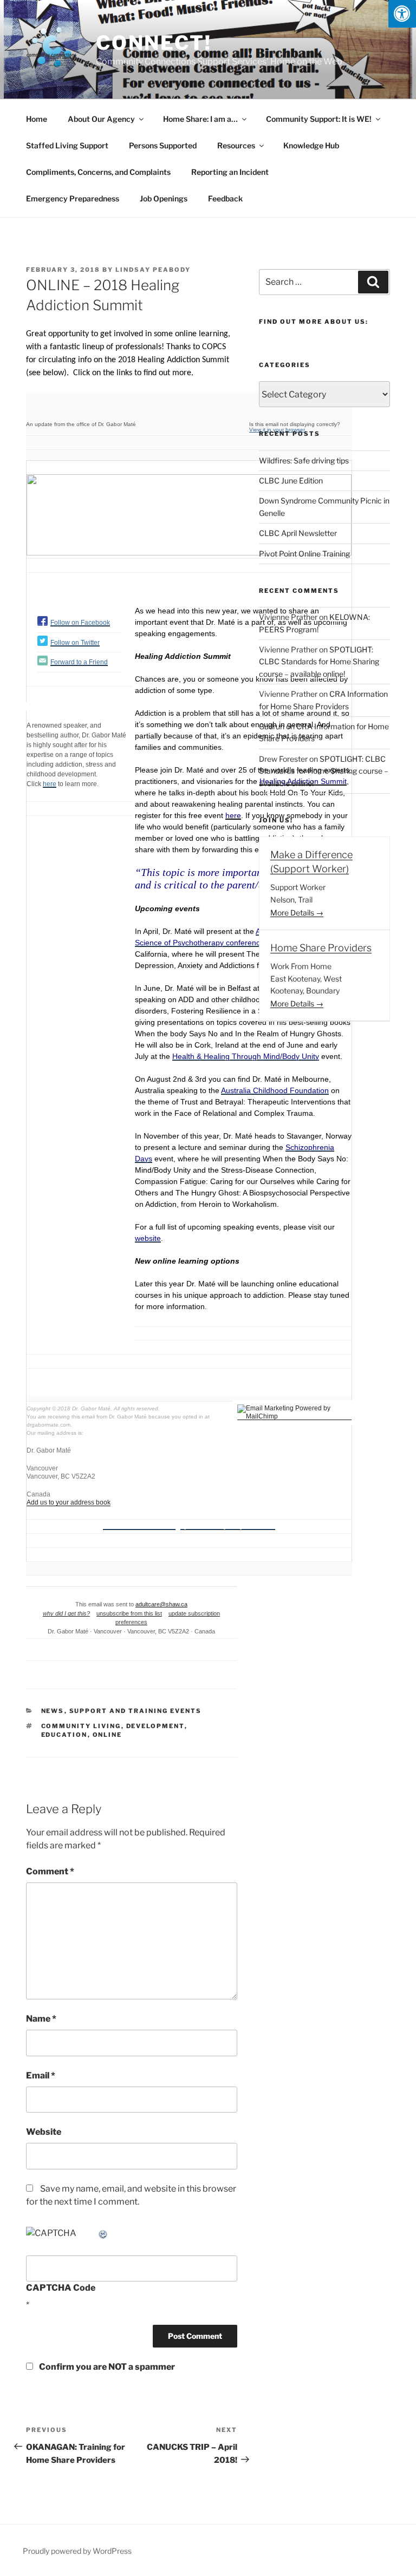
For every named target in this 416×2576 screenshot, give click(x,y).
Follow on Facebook (80, 623)
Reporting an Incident (230, 172)
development (155, 1726)
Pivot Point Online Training (304, 554)
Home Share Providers (321, 948)
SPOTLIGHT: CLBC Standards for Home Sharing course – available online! (319, 662)
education (64, 1735)
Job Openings (164, 198)
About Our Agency (101, 119)
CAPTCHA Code (61, 2288)
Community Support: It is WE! (319, 119)
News (53, 1711)
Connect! (154, 43)
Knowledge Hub (311, 145)
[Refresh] (103, 2233)
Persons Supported (163, 145)
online (108, 1735)
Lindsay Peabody (153, 270)
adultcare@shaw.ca (161, 1604)
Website (44, 2132)
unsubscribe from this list (129, 1613)
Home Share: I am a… (200, 119)
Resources (236, 145)
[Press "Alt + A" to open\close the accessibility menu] (402, 14)
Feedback (225, 198)
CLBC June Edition (291, 480)
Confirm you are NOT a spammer (106, 2367)
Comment (50, 1871)
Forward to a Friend (79, 662)
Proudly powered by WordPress (77, 2551)
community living (81, 1726)
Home (37, 119)
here (50, 784)
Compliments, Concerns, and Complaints (98, 172)
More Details (293, 913)
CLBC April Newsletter (298, 533)
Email (41, 2075)
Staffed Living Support (67, 145)
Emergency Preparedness (73, 198)
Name (41, 2019)
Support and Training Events (136, 1711)
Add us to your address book (69, 1502)
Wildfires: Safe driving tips (304, 460)
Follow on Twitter (75, 643)
